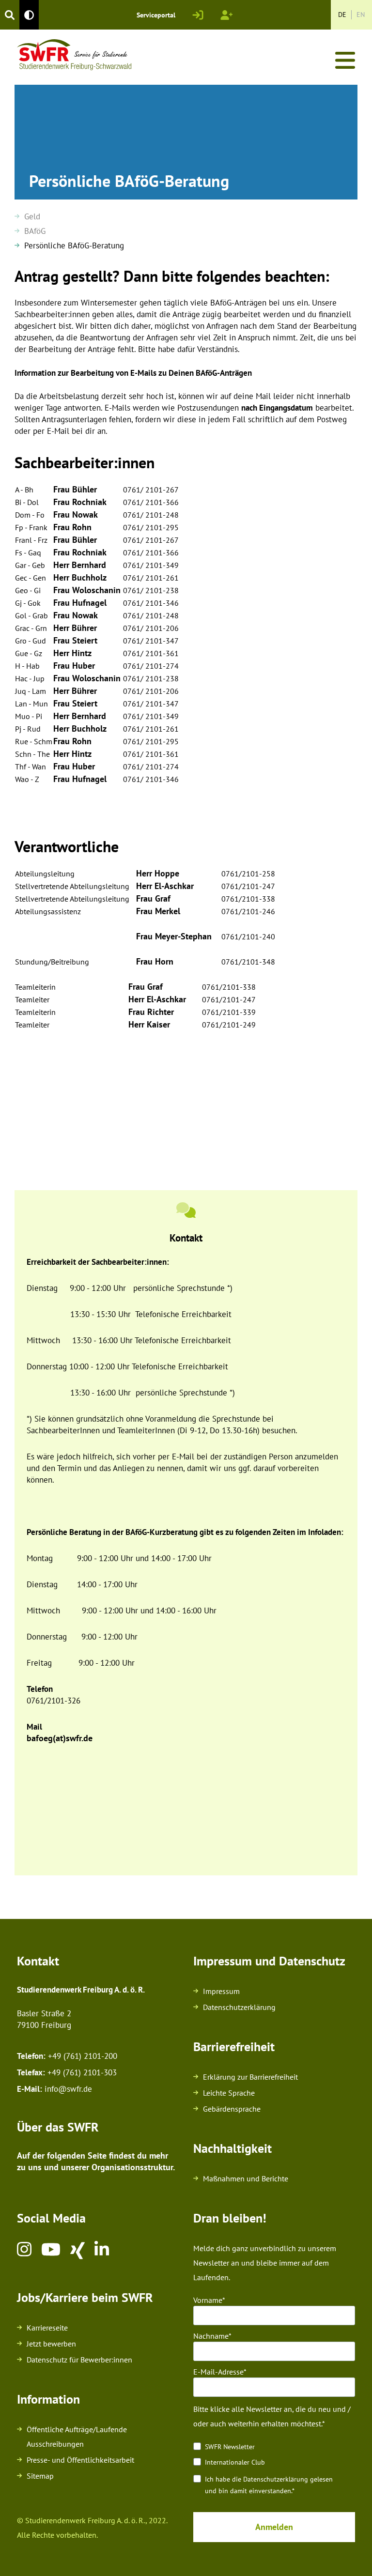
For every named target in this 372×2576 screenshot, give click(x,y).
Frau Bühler (75, 489)
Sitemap (40, 2476)
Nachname (211, 2336)
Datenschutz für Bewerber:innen (79, 2360)
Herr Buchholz (80, 577)
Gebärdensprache (232, 2109)
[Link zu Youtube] (51, 2251)
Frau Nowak (76, 514)
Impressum (221, 1991)
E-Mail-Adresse (218, 2372)
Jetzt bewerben (51, 2344)
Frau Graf (153, 898)
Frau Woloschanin (87, 590)
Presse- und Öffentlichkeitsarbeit (80, 2460)
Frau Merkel (158, 911)
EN (361, 15)
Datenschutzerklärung (239, 2007)
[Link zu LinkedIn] (102, 2251)
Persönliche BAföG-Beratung (74, 245)
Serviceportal (156, 15)
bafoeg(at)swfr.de (60, 1738)
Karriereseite (47, 2328)
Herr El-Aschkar (165, 886)
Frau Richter (151, 1012)
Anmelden (274, 2527)
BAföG (35, 231)
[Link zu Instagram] (24, 2251)
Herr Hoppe (158, 873)
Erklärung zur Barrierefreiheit (250, 2077)
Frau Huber (74, 666)
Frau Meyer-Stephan (174, 936)
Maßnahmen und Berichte (246, 2178)
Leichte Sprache (229, 2093)
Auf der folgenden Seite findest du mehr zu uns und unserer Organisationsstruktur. (97, 2161)
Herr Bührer (75, 628)
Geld (32, 216)
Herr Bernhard (80, 565)
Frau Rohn (72, 527)
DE (342, 15)
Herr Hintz (72, 653)
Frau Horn (155, 961)
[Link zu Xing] (77, 2251)
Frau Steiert (75, 640)
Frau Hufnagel (80, 603)
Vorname (208, 2300)
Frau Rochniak (80, 502)
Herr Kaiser (149, 1024)
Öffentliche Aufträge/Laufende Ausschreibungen (77, 2437)
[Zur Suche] (10, 15)
